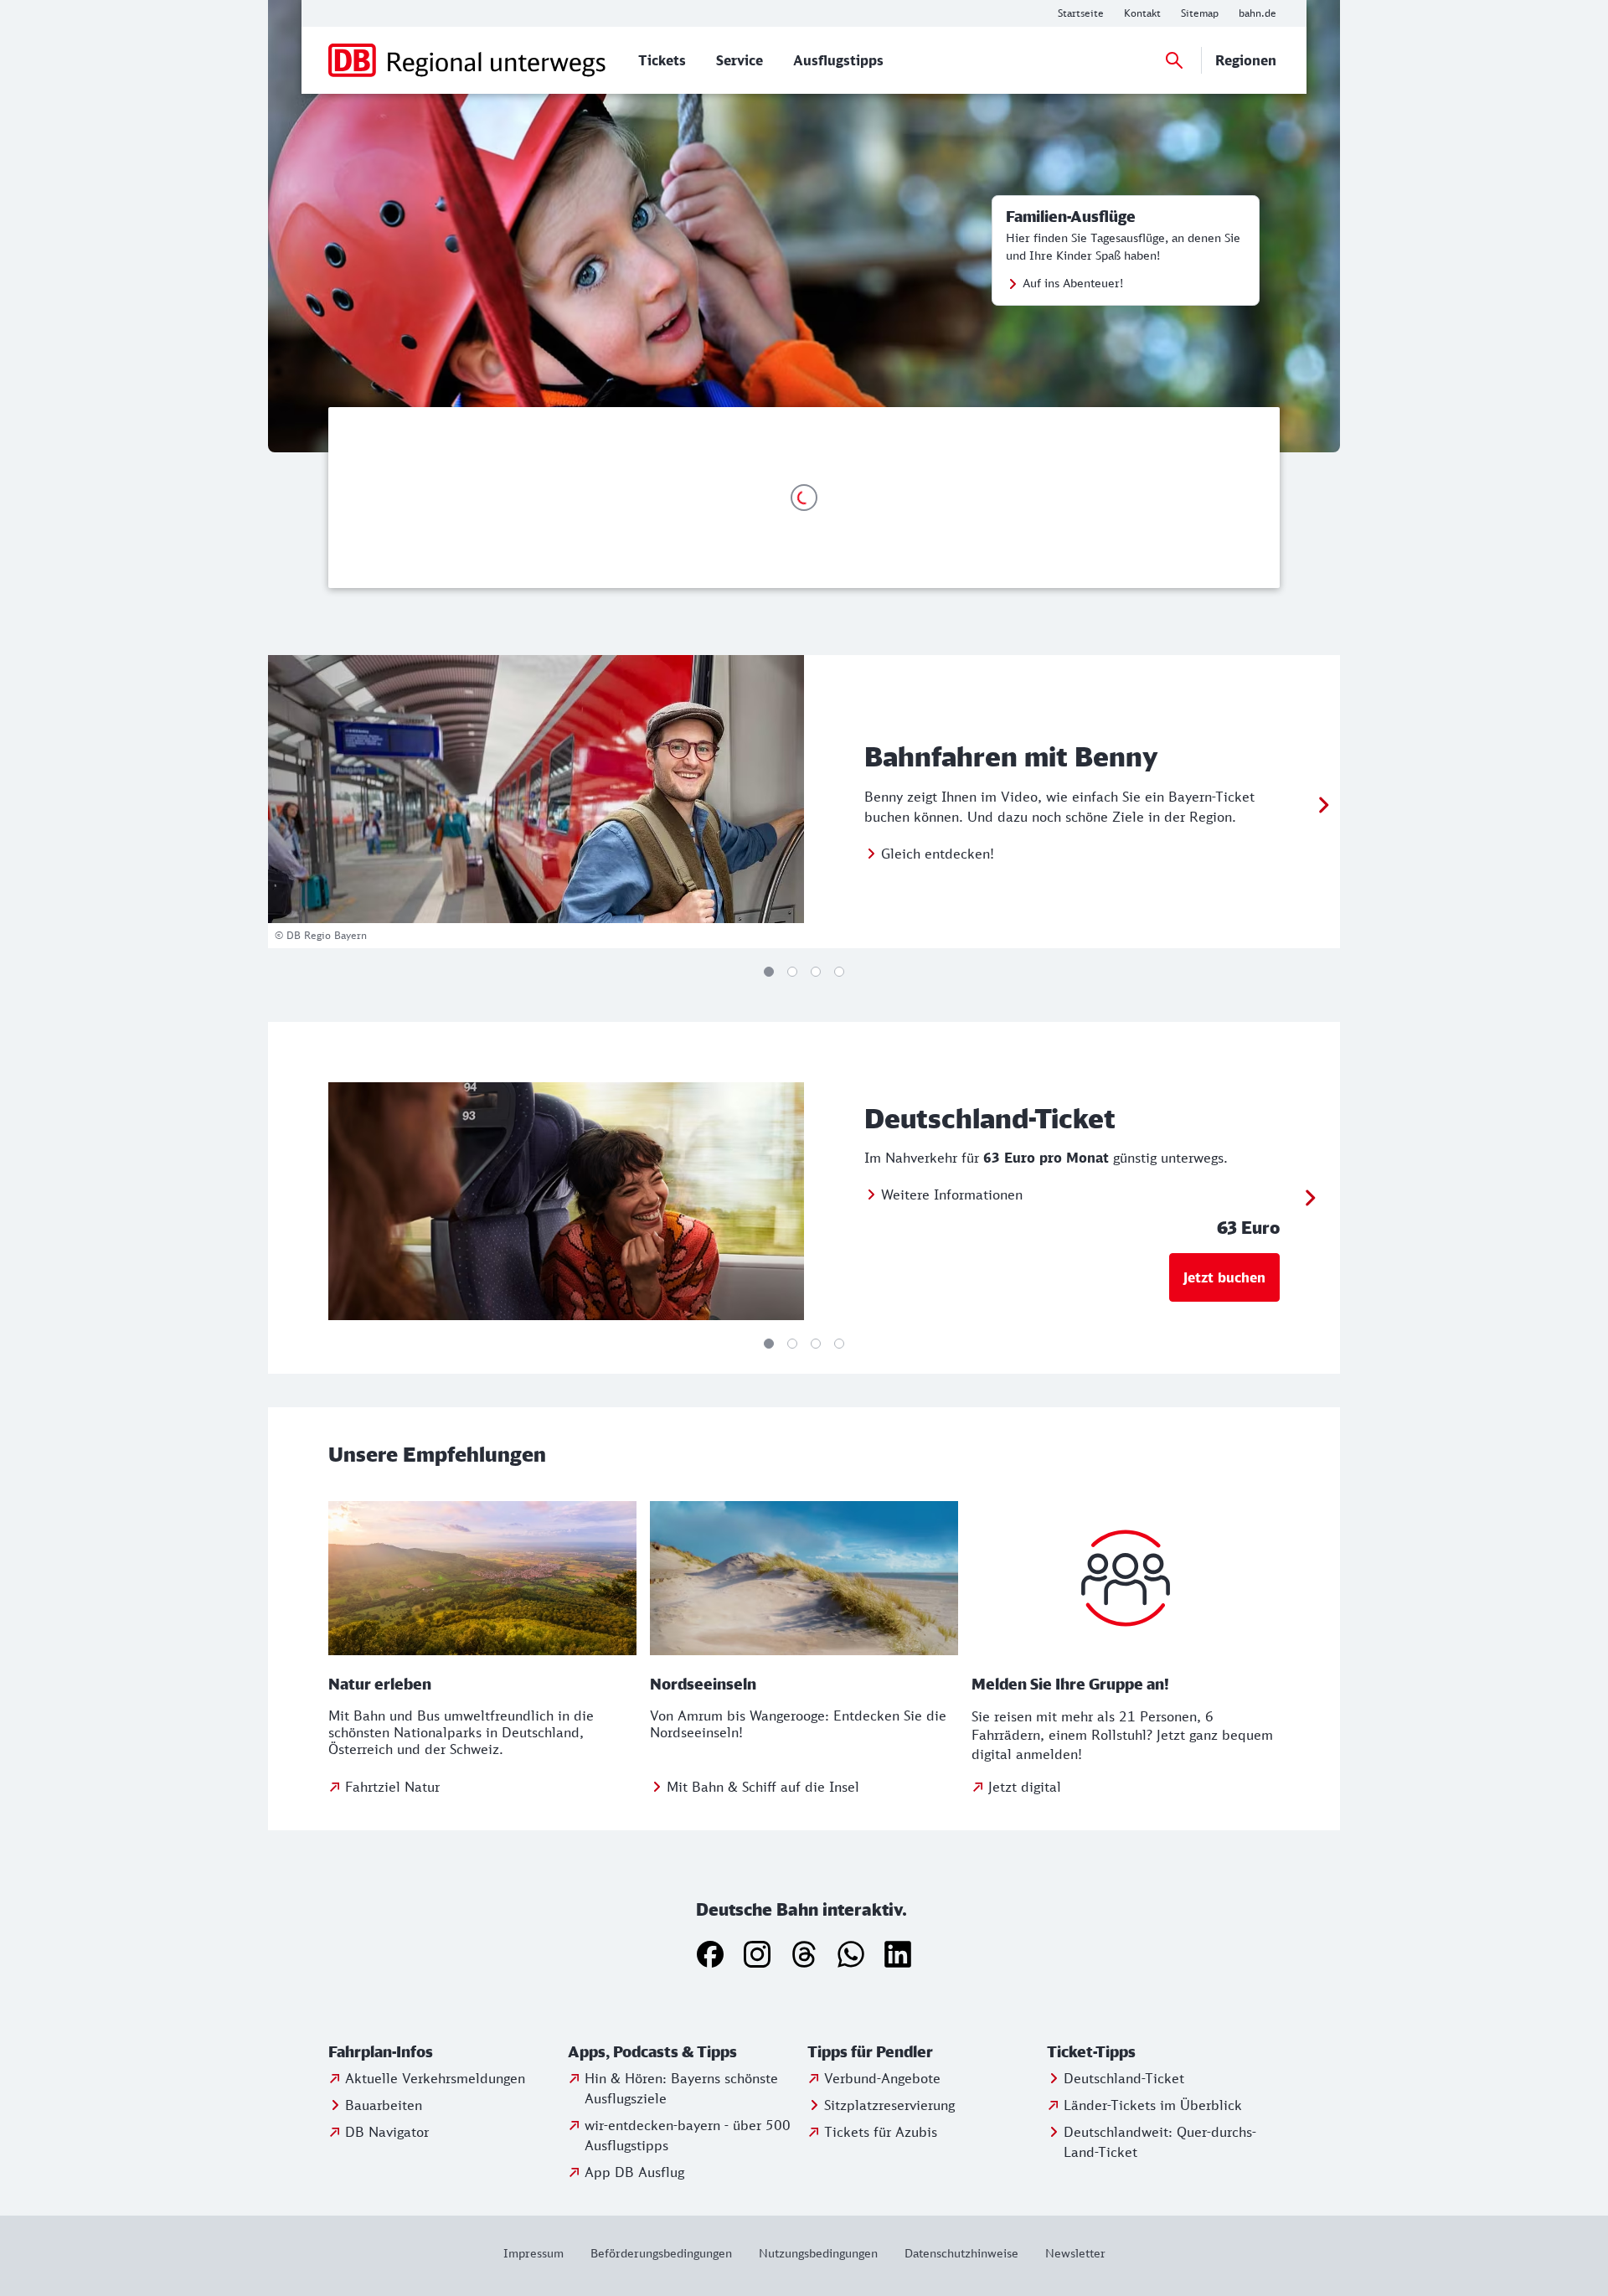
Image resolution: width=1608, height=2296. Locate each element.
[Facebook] (710, 1954)
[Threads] (804, 1954)
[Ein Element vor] (1323, 805)
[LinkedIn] (898, 1954)
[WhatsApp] (851, 1954)
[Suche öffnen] (1174, 60)
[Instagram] (757, 1954)
